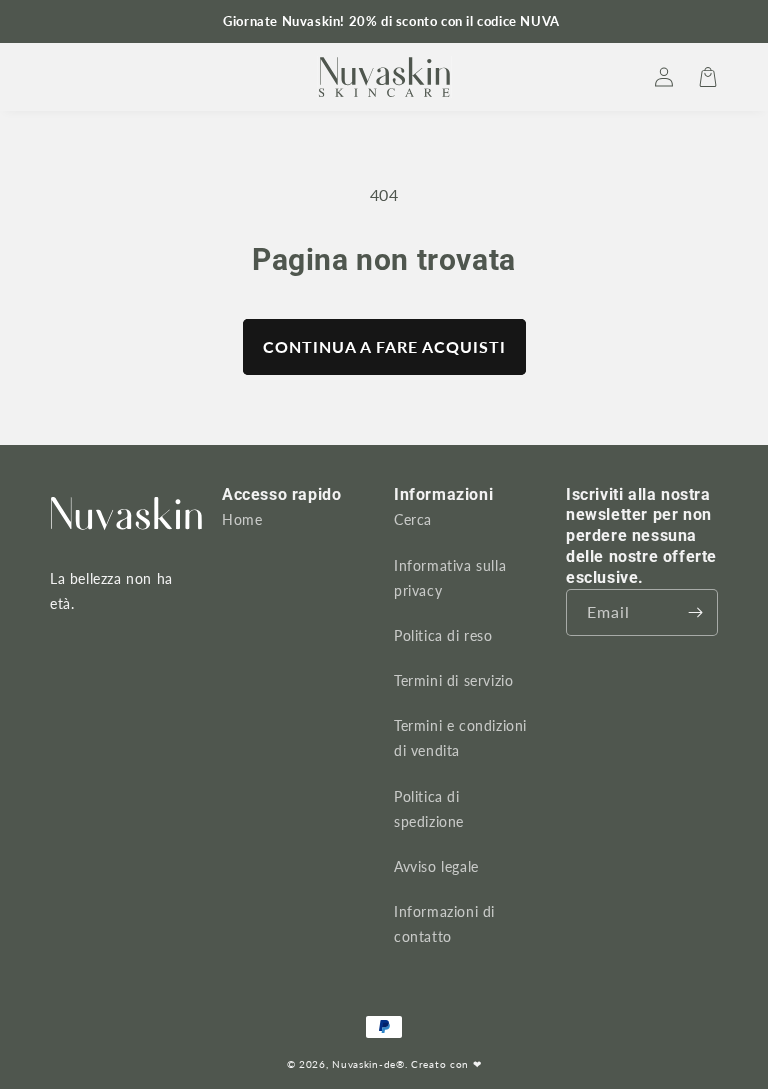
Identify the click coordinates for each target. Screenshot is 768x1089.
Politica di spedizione (429, 809)
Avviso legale (436, 866)
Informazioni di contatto (444, 924)
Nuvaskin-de (364, 1064)
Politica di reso (443, 635)
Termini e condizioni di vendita (460, 738)
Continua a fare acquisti (384, 346)
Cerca (413, 519)
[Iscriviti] (695, 612)
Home (242, 519)
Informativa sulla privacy (450, 578)
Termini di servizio (453, 680)
